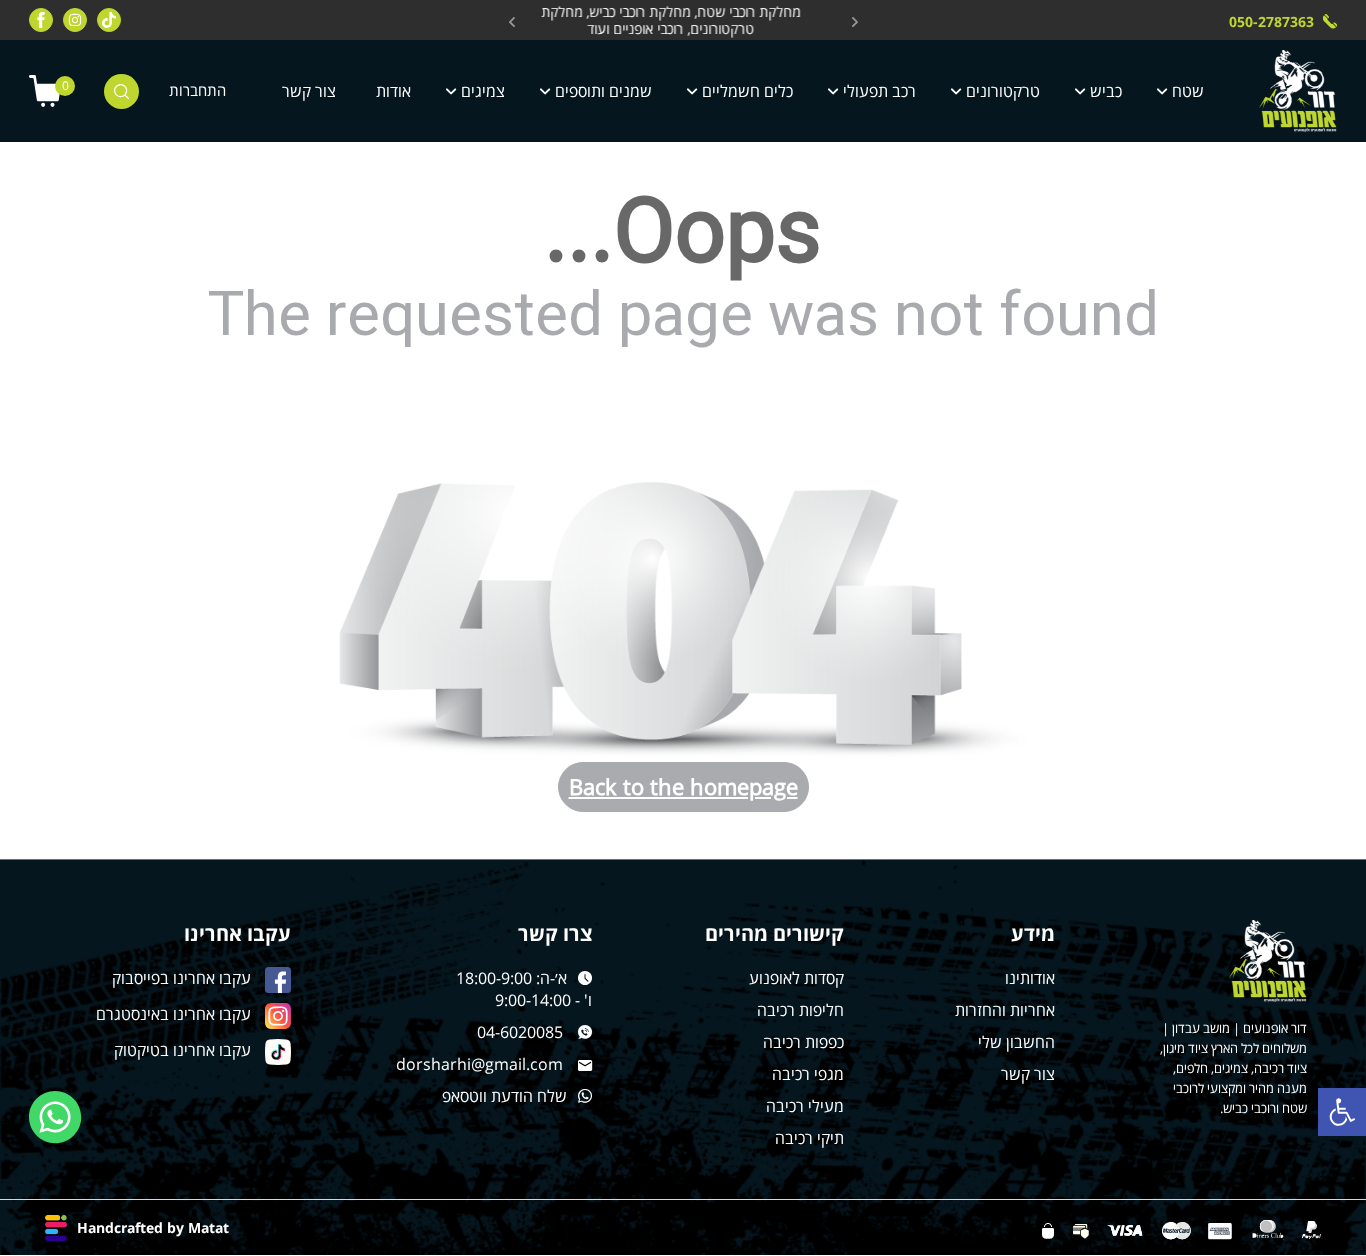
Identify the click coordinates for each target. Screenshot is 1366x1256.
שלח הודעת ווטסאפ (504, 1096)
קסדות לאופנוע (796, 978)
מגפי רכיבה (808, 1074)
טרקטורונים (1003, 91)
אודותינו (1030, 978)
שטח (1188, 91)
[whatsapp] (55, 1117)
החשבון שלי (1016, 1042)
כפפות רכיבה (803, 1042)
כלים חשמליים (747, 91)
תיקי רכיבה (809, 1138)
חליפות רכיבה (800, 1010)
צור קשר (309, 91)
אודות (393, 91)
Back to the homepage (683, 786)
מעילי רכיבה (805, 1106)
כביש (1106, 91)
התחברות (197, 90)
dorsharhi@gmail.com (479, 1064)
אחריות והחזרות (1005, 1010)
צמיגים (483, 91)
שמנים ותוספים (603, 91)
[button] (1342, 1112)
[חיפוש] (121, 91)
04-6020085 (520, 1032)
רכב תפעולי (879, 91)
